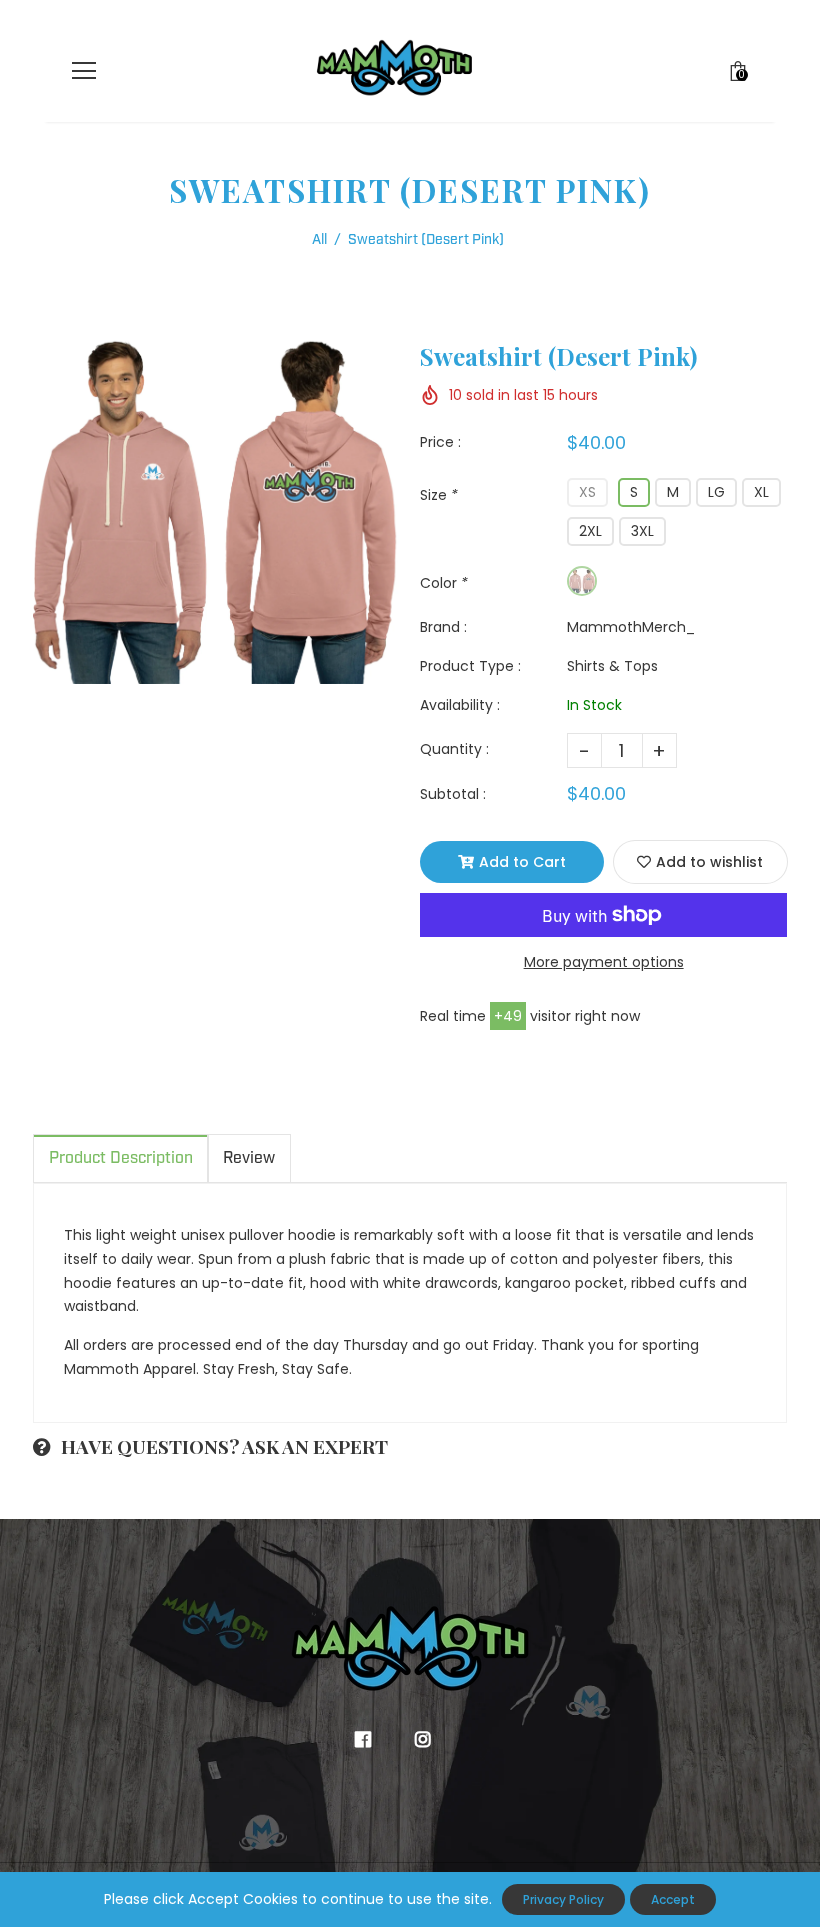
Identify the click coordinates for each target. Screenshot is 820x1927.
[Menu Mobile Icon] (84, 71)
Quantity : (454, 749)
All (319, 240)
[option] (216, 511)
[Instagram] (427, 1739)
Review (249, 1158)
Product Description (121, 1158)
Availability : (460, 705)
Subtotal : (453, 794)
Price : (440, 442)
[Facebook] (367, 1739)
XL (761, 492)
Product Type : (470, 666)
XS (587, 492)
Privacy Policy (563, 1899)
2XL (590, 531)
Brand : (443, 627)
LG (716, 492)
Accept (673, 1899)
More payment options (604, 962)
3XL (642, 531)
